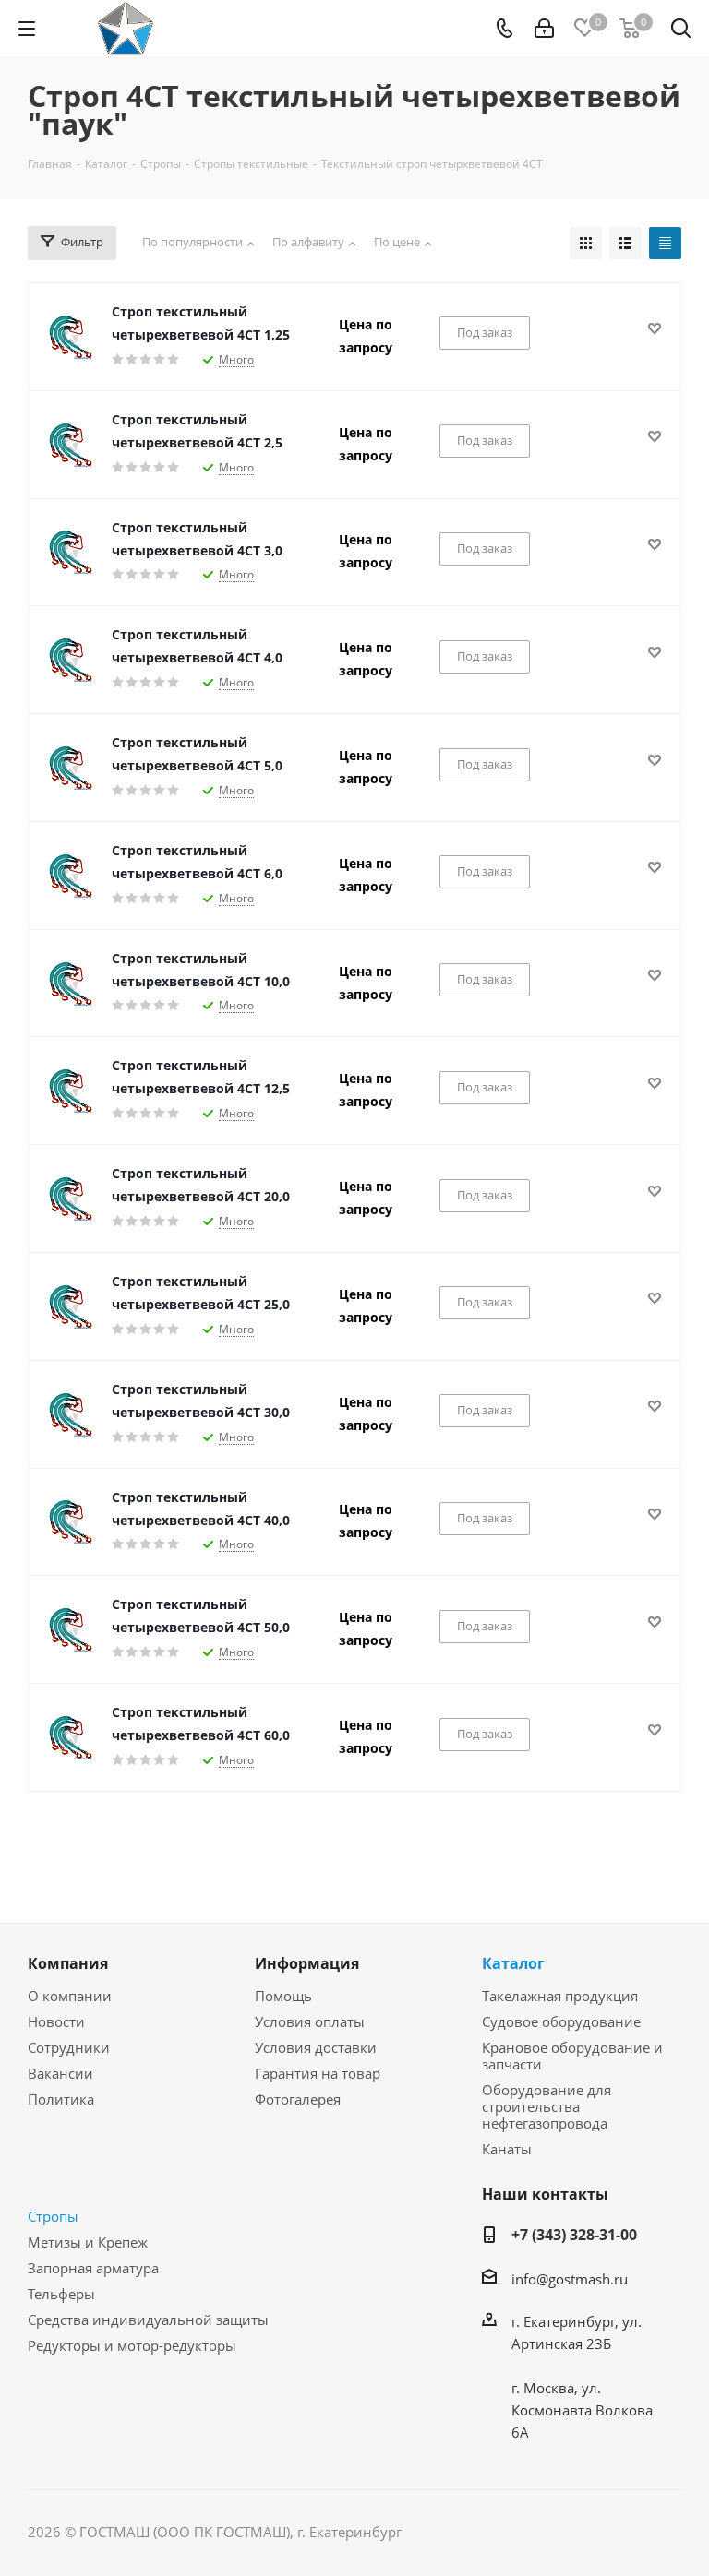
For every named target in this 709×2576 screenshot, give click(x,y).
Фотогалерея (298, 2099)
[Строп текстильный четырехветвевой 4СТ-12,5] (70, 1091)
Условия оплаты (310, 2021)
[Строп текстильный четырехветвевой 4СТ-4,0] (70, 660)
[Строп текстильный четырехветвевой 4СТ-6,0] (70, 876)
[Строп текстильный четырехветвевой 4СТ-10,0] (70, 984)
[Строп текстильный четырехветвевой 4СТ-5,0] (70, 768)
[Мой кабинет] (544, 29)
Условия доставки (316, 2047)
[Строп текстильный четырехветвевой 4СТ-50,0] (70, 1629)
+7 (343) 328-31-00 (574, 2235)
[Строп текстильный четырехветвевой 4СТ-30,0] (70, 1414)
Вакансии (60, 2073)
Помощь (283, 1996)
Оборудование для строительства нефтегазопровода (547, 2106)
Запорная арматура (93, 2268)
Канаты (507, 2149)
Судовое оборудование (561, 2021)
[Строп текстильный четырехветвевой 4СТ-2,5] (70, 445)
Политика (61, 2099)
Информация (307, 1963)
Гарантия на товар (318, 2073)
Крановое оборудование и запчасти (572, 2056)
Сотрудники (69, 2047)
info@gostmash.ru (570, 2279)
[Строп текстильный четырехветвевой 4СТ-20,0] (70, 1199)
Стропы (53, 2216)
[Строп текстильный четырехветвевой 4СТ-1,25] (70, 337)
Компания (68, 1963)
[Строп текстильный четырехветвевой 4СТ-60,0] (70, 1737)
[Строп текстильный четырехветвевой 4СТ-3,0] (70, 552)
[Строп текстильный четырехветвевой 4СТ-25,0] (70, 1306)
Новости (56, 2021)
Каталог (513, 1963)
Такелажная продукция (560, 1996)
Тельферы (61, 2294)
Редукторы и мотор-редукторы (132, 2345)
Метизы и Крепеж (88, 2242)
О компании (70, 1996)
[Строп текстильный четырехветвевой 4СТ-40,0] (70, 1521)
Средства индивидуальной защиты (148, 2320)
